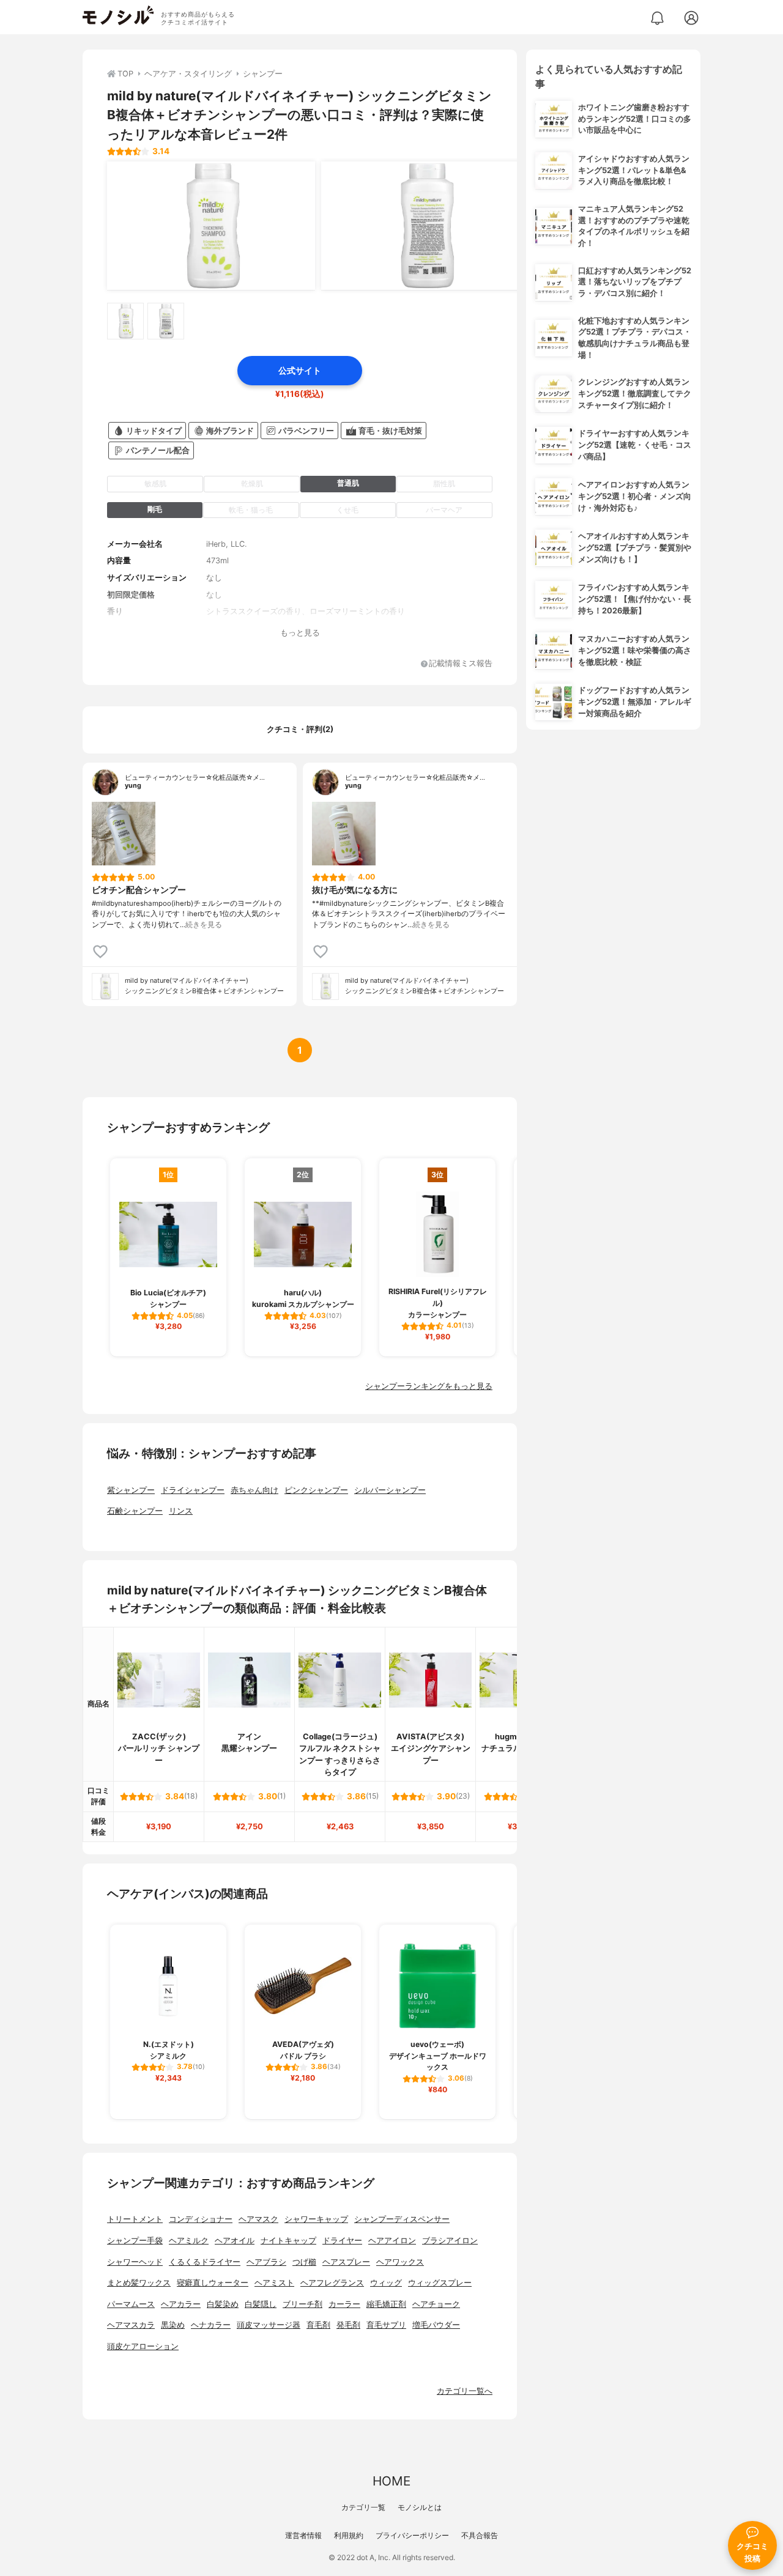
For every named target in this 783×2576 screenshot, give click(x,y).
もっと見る (300, 633)
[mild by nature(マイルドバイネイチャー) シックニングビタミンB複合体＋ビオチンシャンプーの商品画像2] (425, 226)
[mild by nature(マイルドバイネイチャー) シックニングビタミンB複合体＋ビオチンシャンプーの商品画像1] (211, 226)
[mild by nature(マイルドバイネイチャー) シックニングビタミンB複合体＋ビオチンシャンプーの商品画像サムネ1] (125, 321)
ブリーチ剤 (302, 2304)
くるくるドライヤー (205, 2262)
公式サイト (300, 370)
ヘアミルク (189, 2241)
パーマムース (131, 2304)
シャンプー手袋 (135, 2241)
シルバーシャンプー (390, 1490)
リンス (181, 1511)
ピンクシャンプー (316, 1490)
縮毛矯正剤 (386, 2304)
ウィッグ (386, 2283)
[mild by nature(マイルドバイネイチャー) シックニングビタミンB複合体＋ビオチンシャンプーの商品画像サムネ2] (166, 321)
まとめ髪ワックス (139, 2283)
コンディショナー (201, 2219)
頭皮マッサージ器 (269, 2325)
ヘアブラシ (266, 2262)
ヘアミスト (274, 2283)
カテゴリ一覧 (363, 2507)
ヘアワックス (400, 2262)
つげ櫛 (304, 2262)
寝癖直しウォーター (213, 2283)
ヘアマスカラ (131, 2325)
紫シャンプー (131, 1490)
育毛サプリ (386, 2325)
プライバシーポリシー (412, 2535)
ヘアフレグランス (332, 2283)
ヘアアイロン (392, 2241)
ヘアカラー (181, 2304)
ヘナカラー (211, 2325)
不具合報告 (480, 2535)
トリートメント (135, 2219)
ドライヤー (342, 2241)
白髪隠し (261, 2304)
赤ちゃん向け (254, 1490)
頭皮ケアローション (143, 2346)
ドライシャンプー (193, 1490)
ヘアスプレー (346, 2262)
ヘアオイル (235, 2241)
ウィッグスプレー (440, 2283)
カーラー (344, 2304)
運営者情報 (303, 2535)
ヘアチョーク (436, 2304)
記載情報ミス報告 (461, 664)
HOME (391, 2481)
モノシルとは (420, 2507)
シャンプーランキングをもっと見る (429, 1386)
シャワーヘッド (135, 2262)
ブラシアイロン (450, 2241)
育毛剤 (318, 2325)
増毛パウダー (436, 2325)
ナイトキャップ (288, 2241)
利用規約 (349, 2535)
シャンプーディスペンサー (402, 2219)
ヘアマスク (258, 2219)
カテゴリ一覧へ (465, 2391)
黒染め (173, 2325)
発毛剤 (348, 2325)
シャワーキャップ (316, 2219)
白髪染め (223, 2304)
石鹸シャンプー (135, 1511)
